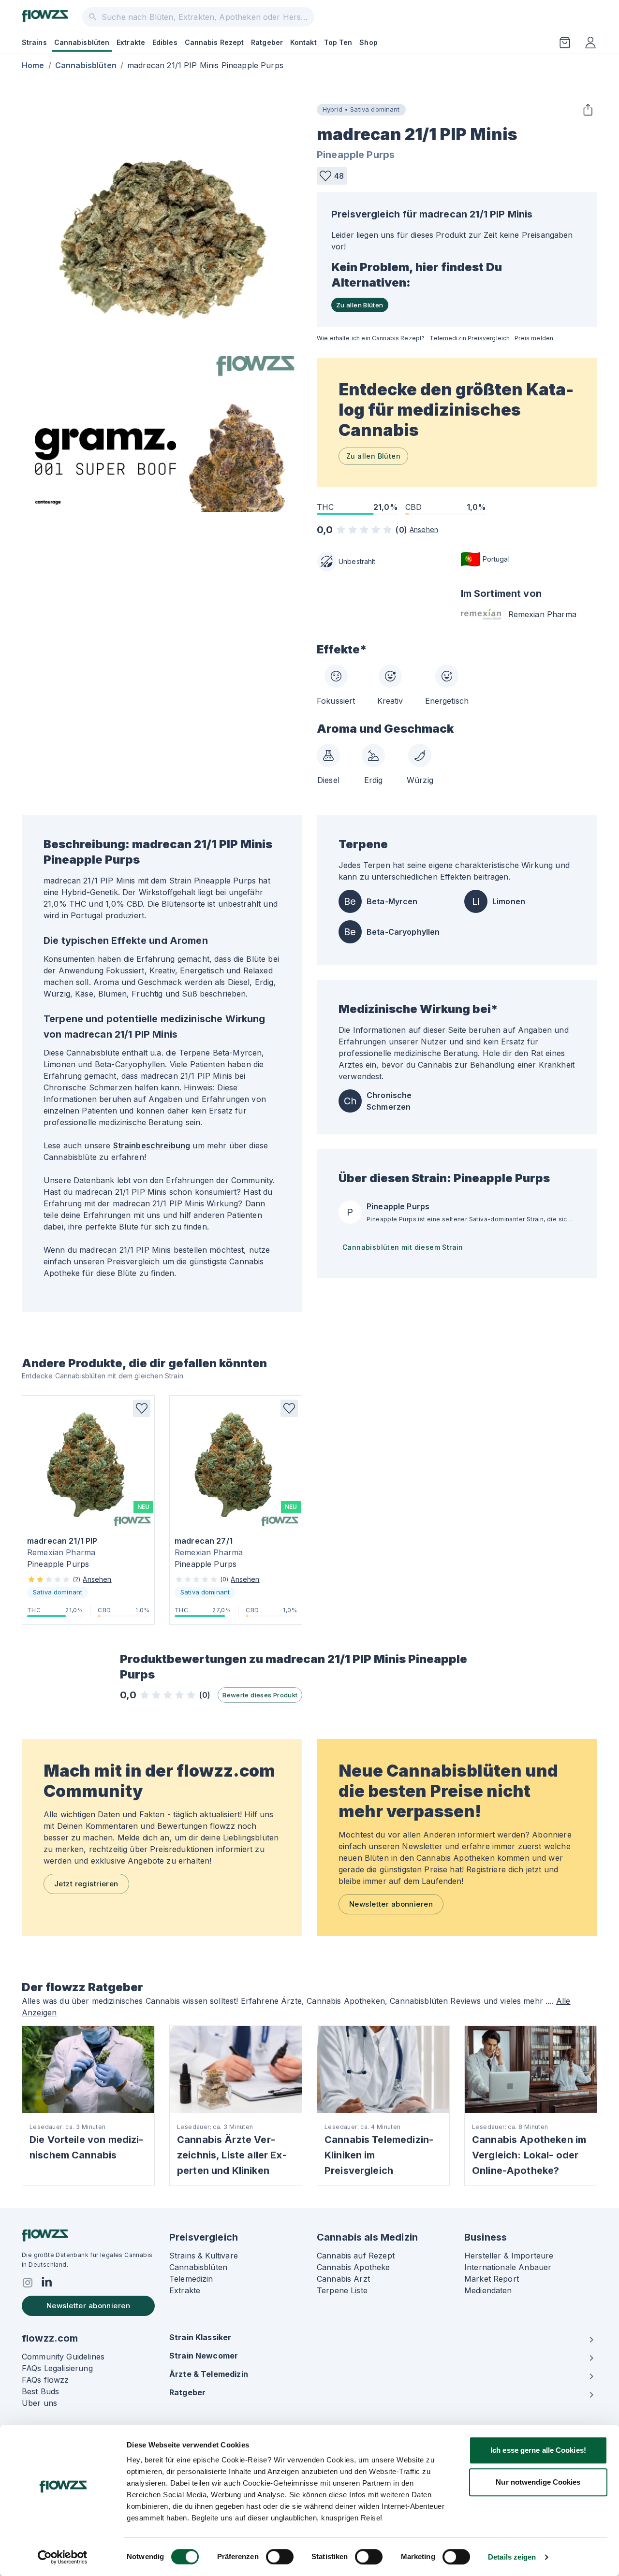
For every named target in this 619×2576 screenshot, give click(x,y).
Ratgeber (267, 42)
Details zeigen (512, 2557)
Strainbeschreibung (152, 1145)
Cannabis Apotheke (354, 2267)
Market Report (492, 2279)
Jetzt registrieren (86, 1884)
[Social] (28, 2283)
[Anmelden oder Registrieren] (590, 43)
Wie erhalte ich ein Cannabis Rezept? (371, 338)
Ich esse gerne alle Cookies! (538, 2450)
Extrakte (131, 42)
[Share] (588, 110)
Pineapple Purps (356, 155)
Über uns (39, 2403)
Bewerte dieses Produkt (260, 1695)
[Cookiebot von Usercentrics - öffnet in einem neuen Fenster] (63, 2557)
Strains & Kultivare (204, 2256)
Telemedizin (191, 2279)
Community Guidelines (63, 2357)
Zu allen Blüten (360, 305)
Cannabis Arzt (343, 2279)
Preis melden (534, 338)
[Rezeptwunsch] (565, 43)
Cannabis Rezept (214, 42)
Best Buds (40, 2391)
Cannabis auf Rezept (356, 2256)
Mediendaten (488, 2290)
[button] (332, 176)
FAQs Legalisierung (57, 2368)
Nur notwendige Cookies (538, 2482)
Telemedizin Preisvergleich (470, 338)
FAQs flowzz (45, 2380)
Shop (368, 42)
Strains (34, 42)
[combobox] (198, 17)
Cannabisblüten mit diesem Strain (403, 1247)
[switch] (280, 2557)
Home (33, 65)
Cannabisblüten (82, 42)
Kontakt (303, 42)
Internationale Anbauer (508, 2267)
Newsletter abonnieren (391, 1904)
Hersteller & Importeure (509, 2256)
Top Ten (338, 42)
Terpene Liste (342, 2290)
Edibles (165, 42)
